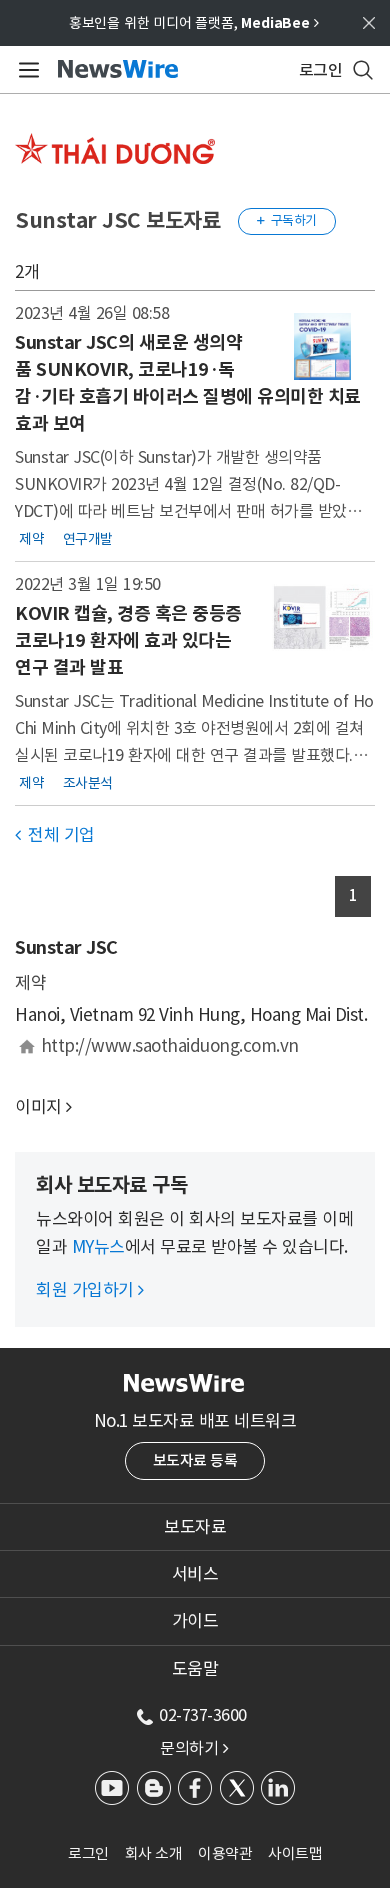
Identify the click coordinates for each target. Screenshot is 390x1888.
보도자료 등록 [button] (195, 1460)
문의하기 (194, 1748)
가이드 (195, 1621)
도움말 (195, 1669)
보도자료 (195, 1527)
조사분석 (88, 782)
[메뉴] (25, 70)
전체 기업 (55, 835)
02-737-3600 (203, 1715)
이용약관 (225, 1853)
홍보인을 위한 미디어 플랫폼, (194, 23)
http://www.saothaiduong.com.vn (170, 1046)
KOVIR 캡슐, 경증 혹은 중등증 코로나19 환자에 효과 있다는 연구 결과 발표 (128, 640)
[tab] (195, 1527)
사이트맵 (295, 1853)
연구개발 (88, 538)
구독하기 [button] (287, 220)
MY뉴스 (98, 1247)
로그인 (88, 1853)
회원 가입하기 (90, 1290)
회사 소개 (154, 1853)
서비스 (195, 1574)
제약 (31, 538)
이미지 (38, 1107)
